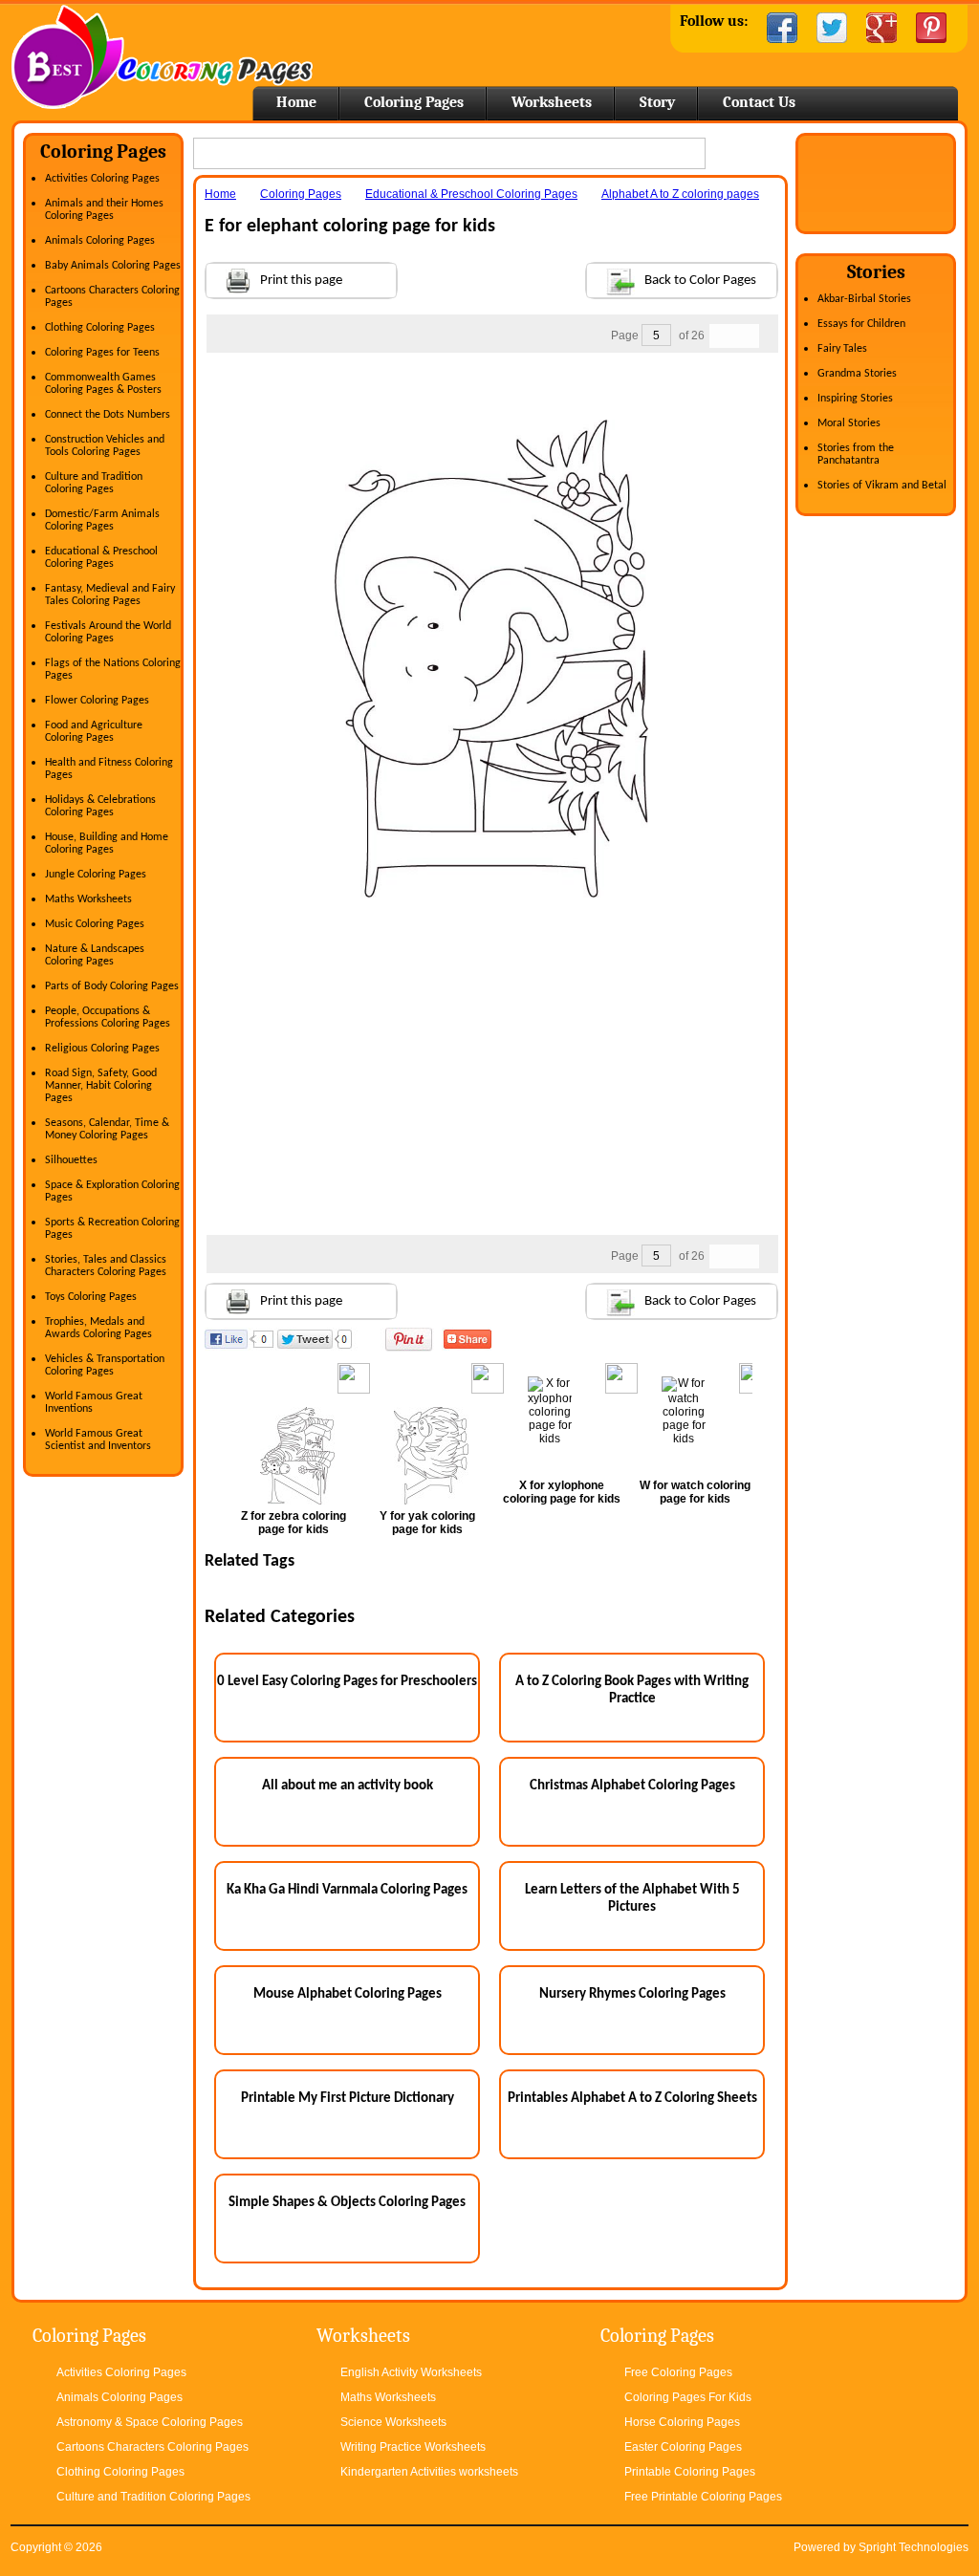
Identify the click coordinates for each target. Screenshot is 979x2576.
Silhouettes (71, 1160)
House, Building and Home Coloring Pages (107, 844)
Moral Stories (849, 423)
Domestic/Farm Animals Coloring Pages (102, 520)
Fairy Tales (842, 349)
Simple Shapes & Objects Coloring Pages (347, 2203)
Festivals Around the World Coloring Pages (108, 632)
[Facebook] (782, 28)
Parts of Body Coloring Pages (112, 986)
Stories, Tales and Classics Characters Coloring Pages (106, 1266)
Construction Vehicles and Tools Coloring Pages (105, 446)
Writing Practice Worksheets (413, 2447)
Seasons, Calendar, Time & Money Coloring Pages (107, 1129)
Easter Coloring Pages (683, 2447)
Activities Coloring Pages (102, 179)
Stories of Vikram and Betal (882, 486)
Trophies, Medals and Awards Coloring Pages (98, 1328)
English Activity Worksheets (411, 2372)
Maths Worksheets (88, 899)
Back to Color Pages (700, 281)
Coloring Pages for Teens (102, 353)
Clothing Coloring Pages (100, 328)
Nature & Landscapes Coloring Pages (95, 955)
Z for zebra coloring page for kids (294, 1523)
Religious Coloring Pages (102, 1049)
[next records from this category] (747, 336)
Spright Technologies (914, 2547)
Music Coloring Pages (95, 924)
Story (657, 102)
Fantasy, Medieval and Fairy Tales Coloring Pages (110, 595)
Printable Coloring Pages (690, 2472)
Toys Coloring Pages (91, 1297)
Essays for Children (861, 324)
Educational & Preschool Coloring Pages (101, 558)
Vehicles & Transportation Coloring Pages (105, 1365)
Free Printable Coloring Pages (703, 2497)
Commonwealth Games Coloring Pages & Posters (103, 384)
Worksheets (552, 102)
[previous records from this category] (722, 336)
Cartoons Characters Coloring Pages (152, 2447)
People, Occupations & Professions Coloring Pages (108, 1017)
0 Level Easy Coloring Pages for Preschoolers (347, 1682)
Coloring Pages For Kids (688, 2397)
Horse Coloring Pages (682, 2422)
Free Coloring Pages (678, 2372)
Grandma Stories (857, 374)
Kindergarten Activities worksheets (429, 2472)
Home (162, 57)
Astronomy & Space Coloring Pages (150, 2422)
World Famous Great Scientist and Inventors (98, 1440)
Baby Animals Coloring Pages (113, 266)
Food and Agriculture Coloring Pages (94, 732)
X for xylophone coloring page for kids (562, 1492)
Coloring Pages (414, 102)
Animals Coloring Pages (100, 241)
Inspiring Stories (855, 399)
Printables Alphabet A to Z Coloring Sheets (632, 2099)
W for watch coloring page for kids (695, 1492)
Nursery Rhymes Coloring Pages (632, 1994)
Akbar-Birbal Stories (864, 299)
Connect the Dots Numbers (108, 415)
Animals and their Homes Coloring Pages (104, 210)
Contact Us (759, 102)
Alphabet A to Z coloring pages (680, 194)
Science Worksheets (393, 2422)
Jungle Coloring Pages (96, 875)
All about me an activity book (348, 1786)
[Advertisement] (491, 391)
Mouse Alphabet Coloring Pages (348, 1994)
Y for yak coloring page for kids (427, 1523)
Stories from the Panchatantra (856, 455)
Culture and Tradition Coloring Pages (94, 483)
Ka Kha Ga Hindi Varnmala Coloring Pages (347, 1890)
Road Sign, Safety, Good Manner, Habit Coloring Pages (101, 1086)
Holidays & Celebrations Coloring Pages (100, 806)
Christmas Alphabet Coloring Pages (632, 1786)
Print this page (301, 281)
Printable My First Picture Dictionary (348, 2099)
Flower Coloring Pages (97, 701)
